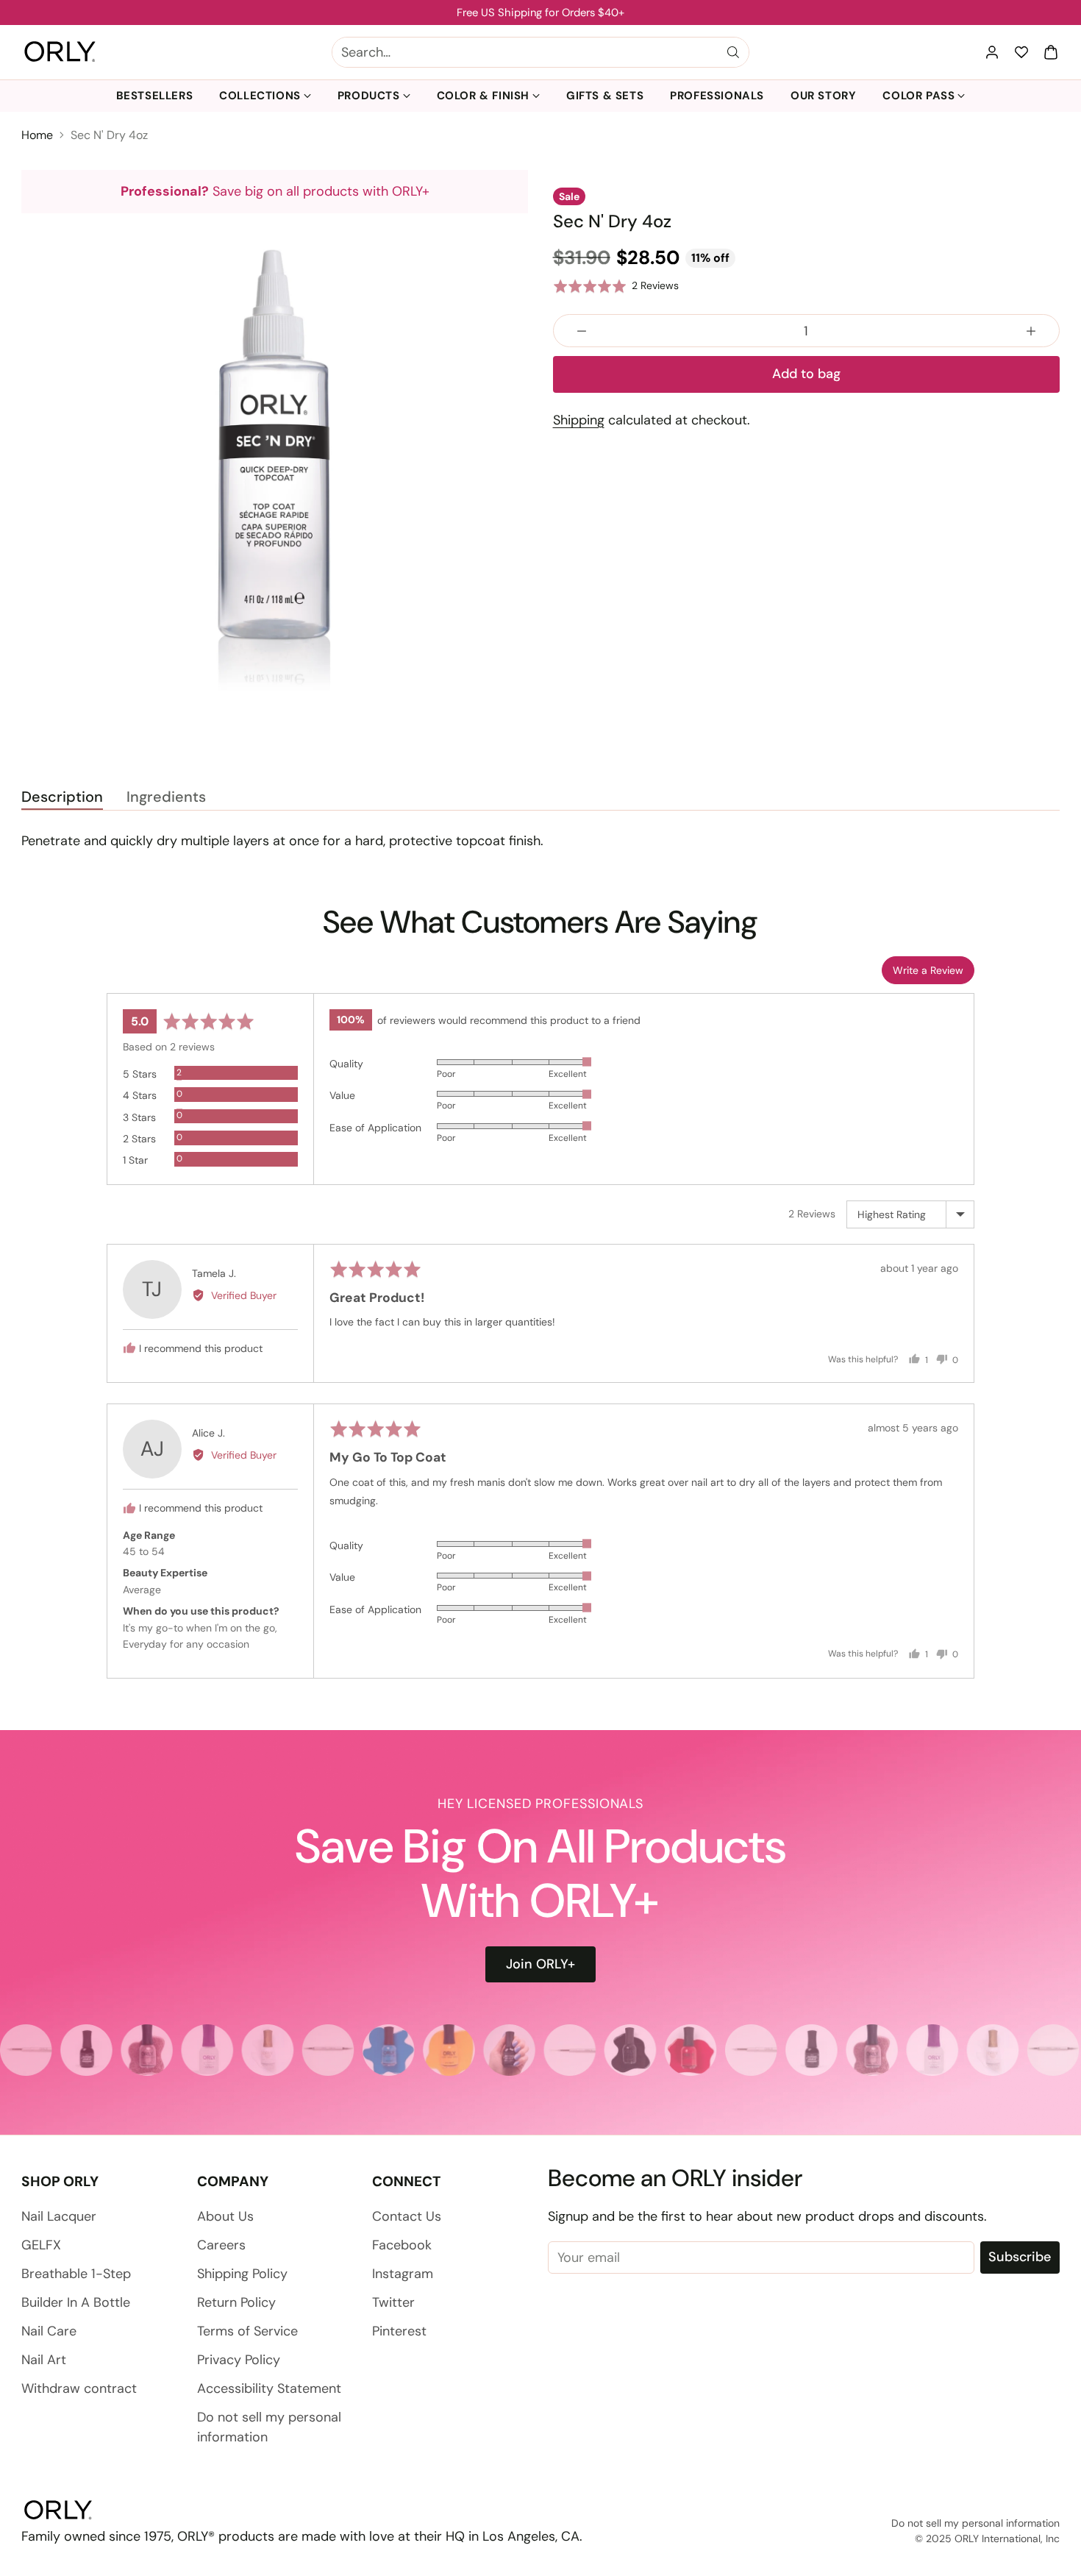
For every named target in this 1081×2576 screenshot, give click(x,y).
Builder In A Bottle (76, 2302)
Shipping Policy (242, 2274)
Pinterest (399, 2331)
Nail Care (49, 2331)
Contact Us (407, 2216)
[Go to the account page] (992, 52)
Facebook (402, 2245)
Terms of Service (247, 2331)
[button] (1051, 52)
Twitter (393, 2302)
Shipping (579, 420)
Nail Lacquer (59, 2216)
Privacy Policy (239, 2360)
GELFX (41, 2245)
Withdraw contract (79, 2388)
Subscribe (1020, 2257)
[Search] (733, 52)
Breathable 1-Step (76, 2274)
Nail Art (44, 2360)
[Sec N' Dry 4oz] (275, 467)
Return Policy (236, 2302)
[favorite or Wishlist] (1021, 52)
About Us (225, 2216)
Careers (221, 2245)
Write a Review (928, 970)
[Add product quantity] (1031, 331)
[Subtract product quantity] (582, 331)
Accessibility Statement (269, 2388)
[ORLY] (60, 52)
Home (37, 135)
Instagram (403, 2274)
